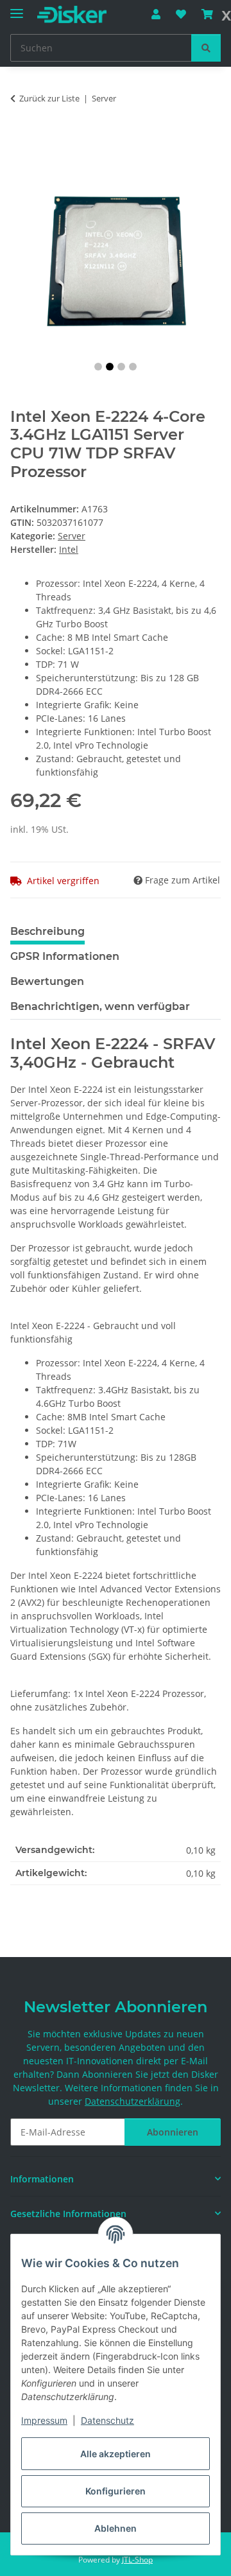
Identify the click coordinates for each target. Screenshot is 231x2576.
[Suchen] (206, 48)
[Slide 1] (98, 367)
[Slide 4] (133, 367)
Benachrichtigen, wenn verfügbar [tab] (100, 1006)
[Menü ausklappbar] (17, 8)
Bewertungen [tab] (47, 981)
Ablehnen (116, 2528)
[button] (156, 14)
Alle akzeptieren (116, 2454)
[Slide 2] (110, 367)
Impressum (44, 2420)
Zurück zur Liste (49, 98)
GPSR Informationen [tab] (65, 956)
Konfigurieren (116, 2491)
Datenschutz (107, 2420)
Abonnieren (173, 2132)
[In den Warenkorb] (21, 139)
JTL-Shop (137, 2560)
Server (72, 536)
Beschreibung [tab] (47, 931)
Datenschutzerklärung (133, 2101)
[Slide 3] (121, 367)
